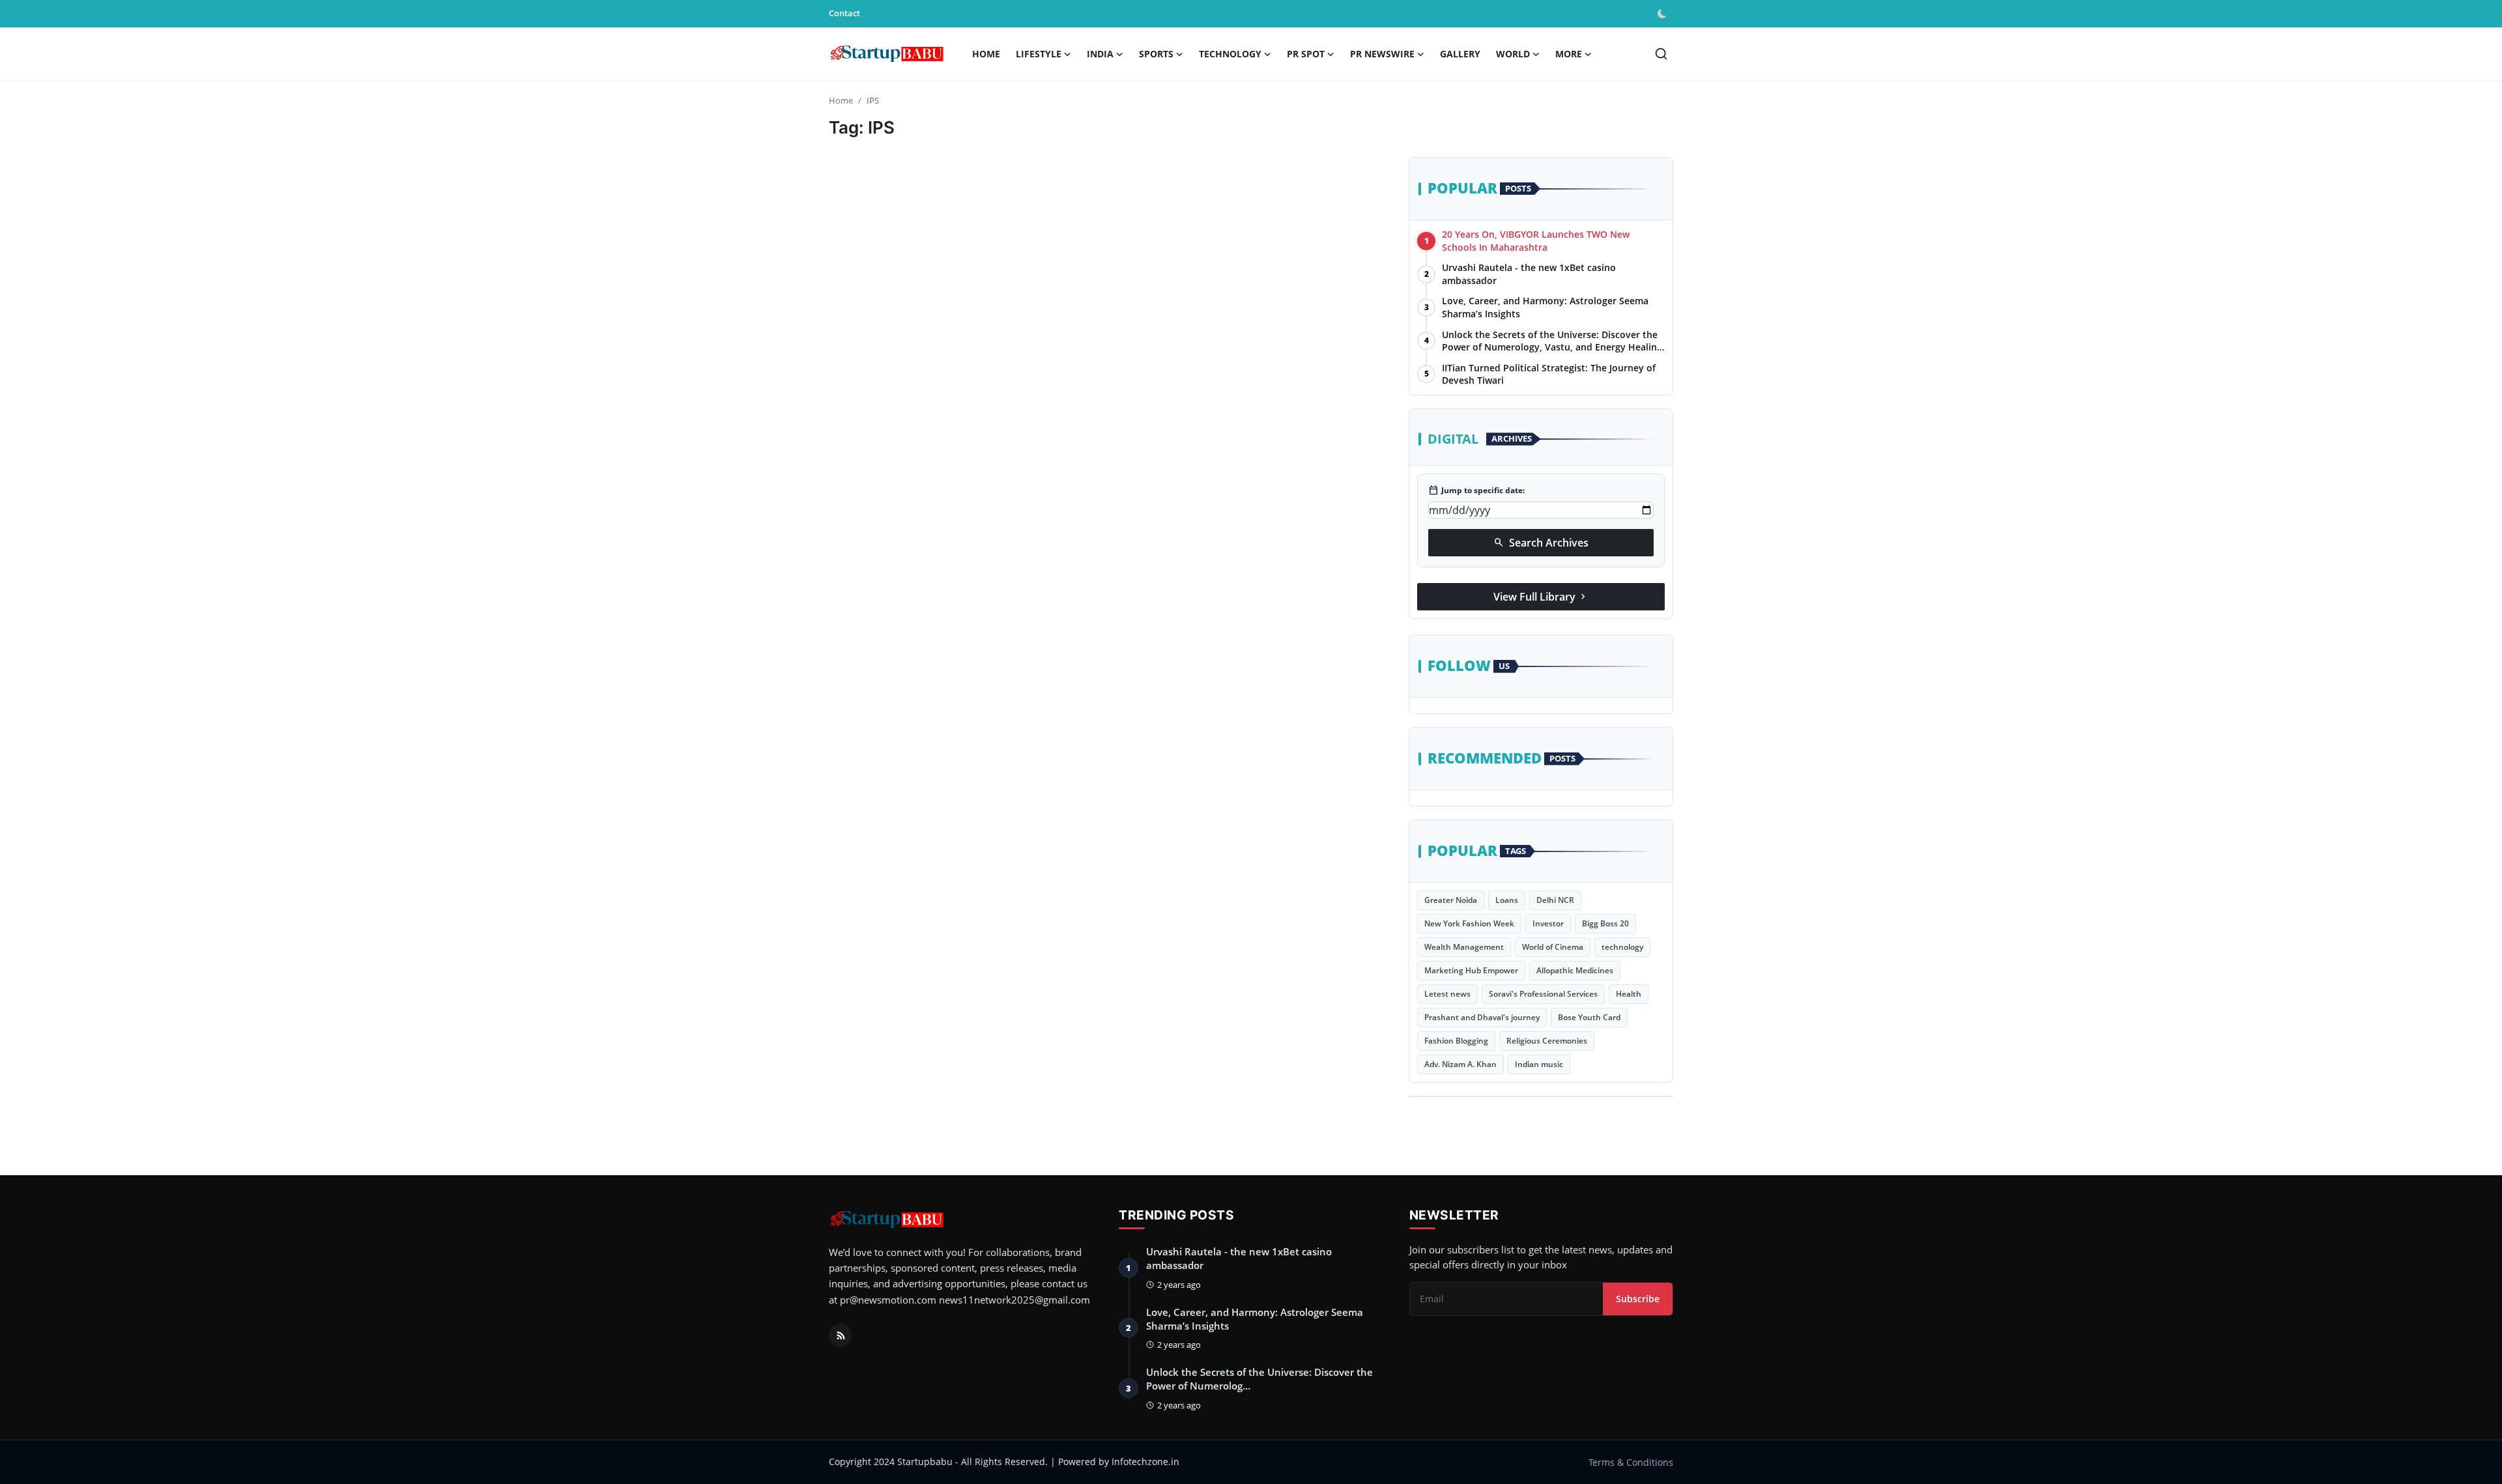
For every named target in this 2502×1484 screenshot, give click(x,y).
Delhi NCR (1555, 900)
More (1569, 54)
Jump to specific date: (1476, 491)
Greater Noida (1451, 900)
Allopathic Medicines (1575, 970)
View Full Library (1541, 597)
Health (1629, 994)
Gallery (1460, 54)
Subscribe (1638, 1299)
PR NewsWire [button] (1382, 54)
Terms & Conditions (1631, 1462)
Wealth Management (1464, 947)
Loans (1507, 900)
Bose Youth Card (1589, 1017)
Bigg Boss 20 (1605, 923)
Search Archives (1541, 543)
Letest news (1447, 994)
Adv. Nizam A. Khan (1460, 1064)
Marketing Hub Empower (1471, 970)
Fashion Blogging (1456, 1041)
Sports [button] (1156, 54)
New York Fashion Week (1469, 923)
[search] (1661, 54)
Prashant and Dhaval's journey (1482, 1017)
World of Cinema (1553, 947)
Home (986, 54)
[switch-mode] (1663, 14)
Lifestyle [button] (1039, 54)
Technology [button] (1230, 54)
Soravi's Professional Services (1543, 994)
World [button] (1513, 54)
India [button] (1100, 54)
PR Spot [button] (1306, 54)
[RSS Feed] (841, 1335)
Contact (844, 13)
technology (1622, 947)
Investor (1548, 923)
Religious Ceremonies (1547, 1041)
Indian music (1539, 1064)
